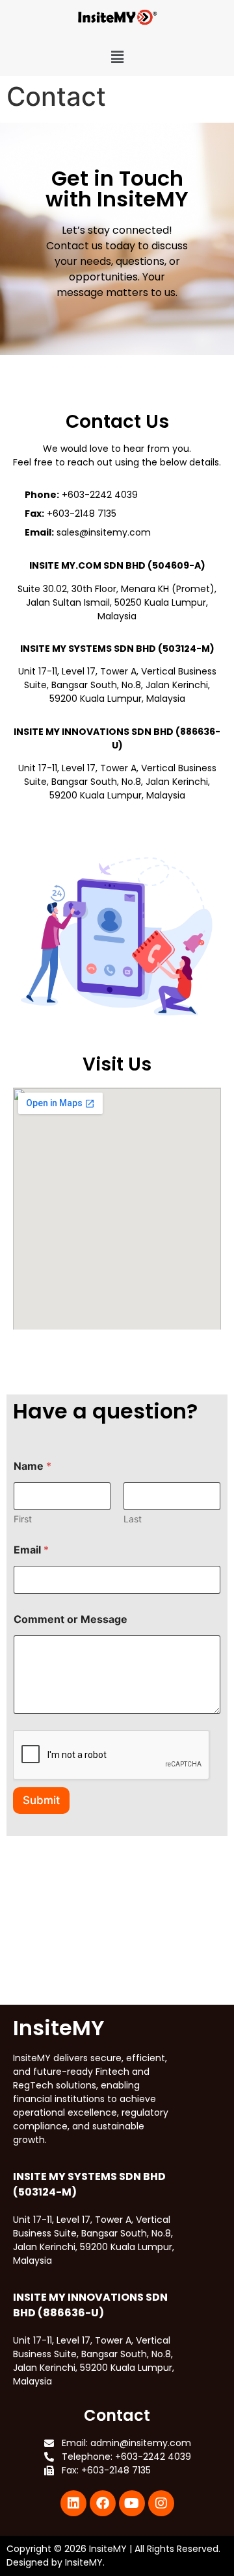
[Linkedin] (73, 2503)
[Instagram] (161, 2503)
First (23, 1519)
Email (31, 1550)
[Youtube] (132, 2503)
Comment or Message (71, 1619)
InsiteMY (108, 2549)
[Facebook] (103, 2503)
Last (133, 1519)
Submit (41, 1800)
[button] (117, 57)
